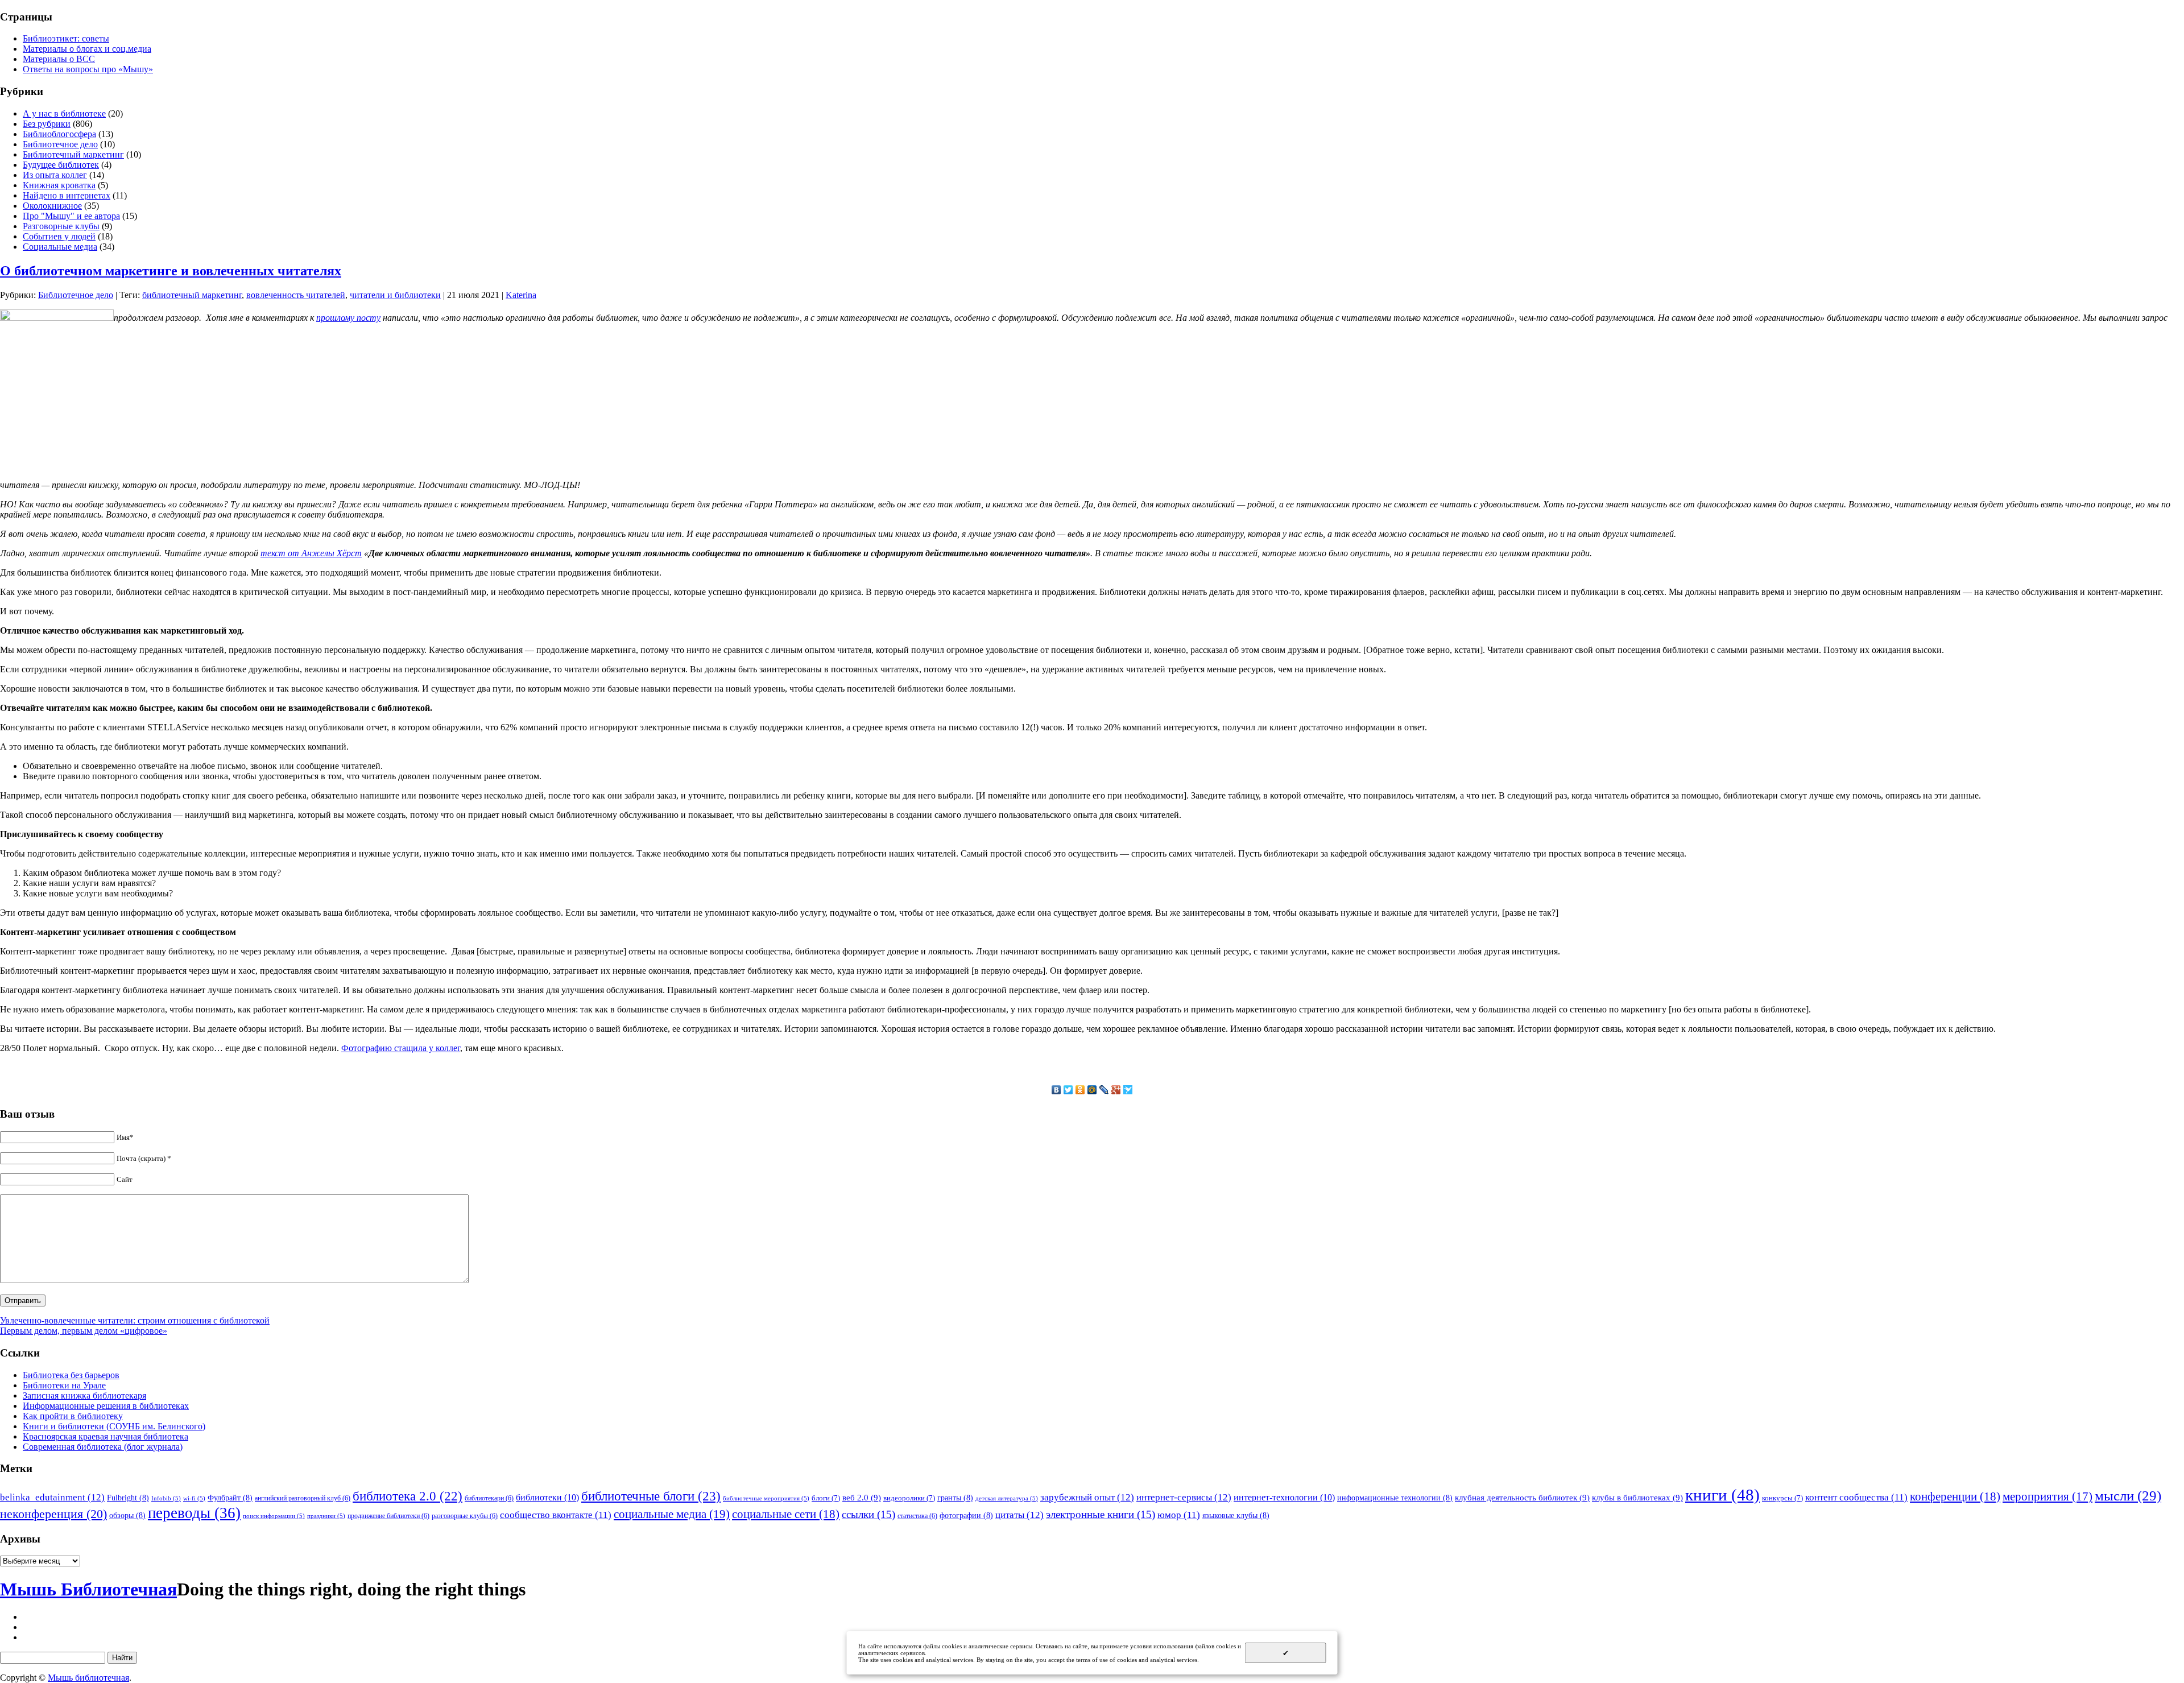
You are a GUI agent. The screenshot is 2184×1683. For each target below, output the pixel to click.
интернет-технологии (1284, 1497)
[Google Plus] (1116, 1090)
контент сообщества (1856, 1497)
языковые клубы (1236, 1515)
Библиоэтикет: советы (66, 38)
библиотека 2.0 (408, 1496)
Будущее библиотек (61, 165)
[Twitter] (1068, 1090)
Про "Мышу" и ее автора (71, 216)
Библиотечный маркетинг (73, 154)
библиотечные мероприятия (766, 1498)
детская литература (1007, 1498)
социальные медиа (672, 1514)
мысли (2128, 1496)
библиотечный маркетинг (192, 295)
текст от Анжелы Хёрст (311, 553)
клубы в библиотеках (1637, 1497)
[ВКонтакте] (1056, 1090)
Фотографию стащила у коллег (401, 1048)
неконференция (53, 1514)
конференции (1955, 1496)
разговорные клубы (465, 1516)
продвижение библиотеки (388, 1516)
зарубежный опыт (1087, 1497)
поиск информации (274, 1516)
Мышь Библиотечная (88, 1589)
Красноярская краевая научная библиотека (106, 1436)
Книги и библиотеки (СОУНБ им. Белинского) (114, 1426)
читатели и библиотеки (395, 295)
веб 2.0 (862, 1497)
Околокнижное (52, 206)
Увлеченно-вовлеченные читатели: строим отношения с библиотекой (135, 1320)
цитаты (1019, 1515)
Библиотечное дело (60, 144)
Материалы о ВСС (59, 59)
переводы (194, 1513)
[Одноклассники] (1080, 1090)
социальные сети (786, 1514)
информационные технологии (1395, 1498)
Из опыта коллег (55, 175)
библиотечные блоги (651, 1496)
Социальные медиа (60, 247)
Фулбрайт (230, 1498)
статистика (917, 1516)
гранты (955, 1498)
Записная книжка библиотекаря (84, 1395)
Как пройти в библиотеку (73, 1416)
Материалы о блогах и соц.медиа (87, 49)
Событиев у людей (59, 236)
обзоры (127, 1515)
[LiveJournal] (1104, 1090)
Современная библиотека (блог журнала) (103, 1447)
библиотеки (547, 1497)
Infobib (166, 1498)
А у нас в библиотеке (64, 113)
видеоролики (909, 1498)
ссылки (868, 1514)
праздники (326, 1516)
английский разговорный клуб (303, 1498)
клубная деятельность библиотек (1522, 1497)
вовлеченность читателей (296, 295)
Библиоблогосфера (59, 134)
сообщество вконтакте (556, 1515)
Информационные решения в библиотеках (106, 1406)
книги (1722, 1495)
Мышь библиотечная (88, 1678)
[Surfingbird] (1128, 1090)
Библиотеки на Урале (64, 1385)
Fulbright (128, 1498)
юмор (1179, 1515)
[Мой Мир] (1092, 1090)
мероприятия (2047, 1496)
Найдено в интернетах (67, 195)
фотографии (966, 1515)
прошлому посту (348, 318)
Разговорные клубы (61, 226)
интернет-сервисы (1184, 1497)
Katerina (521, 295)
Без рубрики (47, 124)
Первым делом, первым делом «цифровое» (84, 1331)
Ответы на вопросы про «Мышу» (88, 69)
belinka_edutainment (52, 1497)
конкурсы (1782, 1498)
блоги (826, 1498)
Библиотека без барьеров (71, 1375)
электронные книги (1101, 1514)
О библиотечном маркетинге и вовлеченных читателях (171, 271)
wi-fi (194, 1498)
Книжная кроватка (59, 185)
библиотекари (489, 1498)
